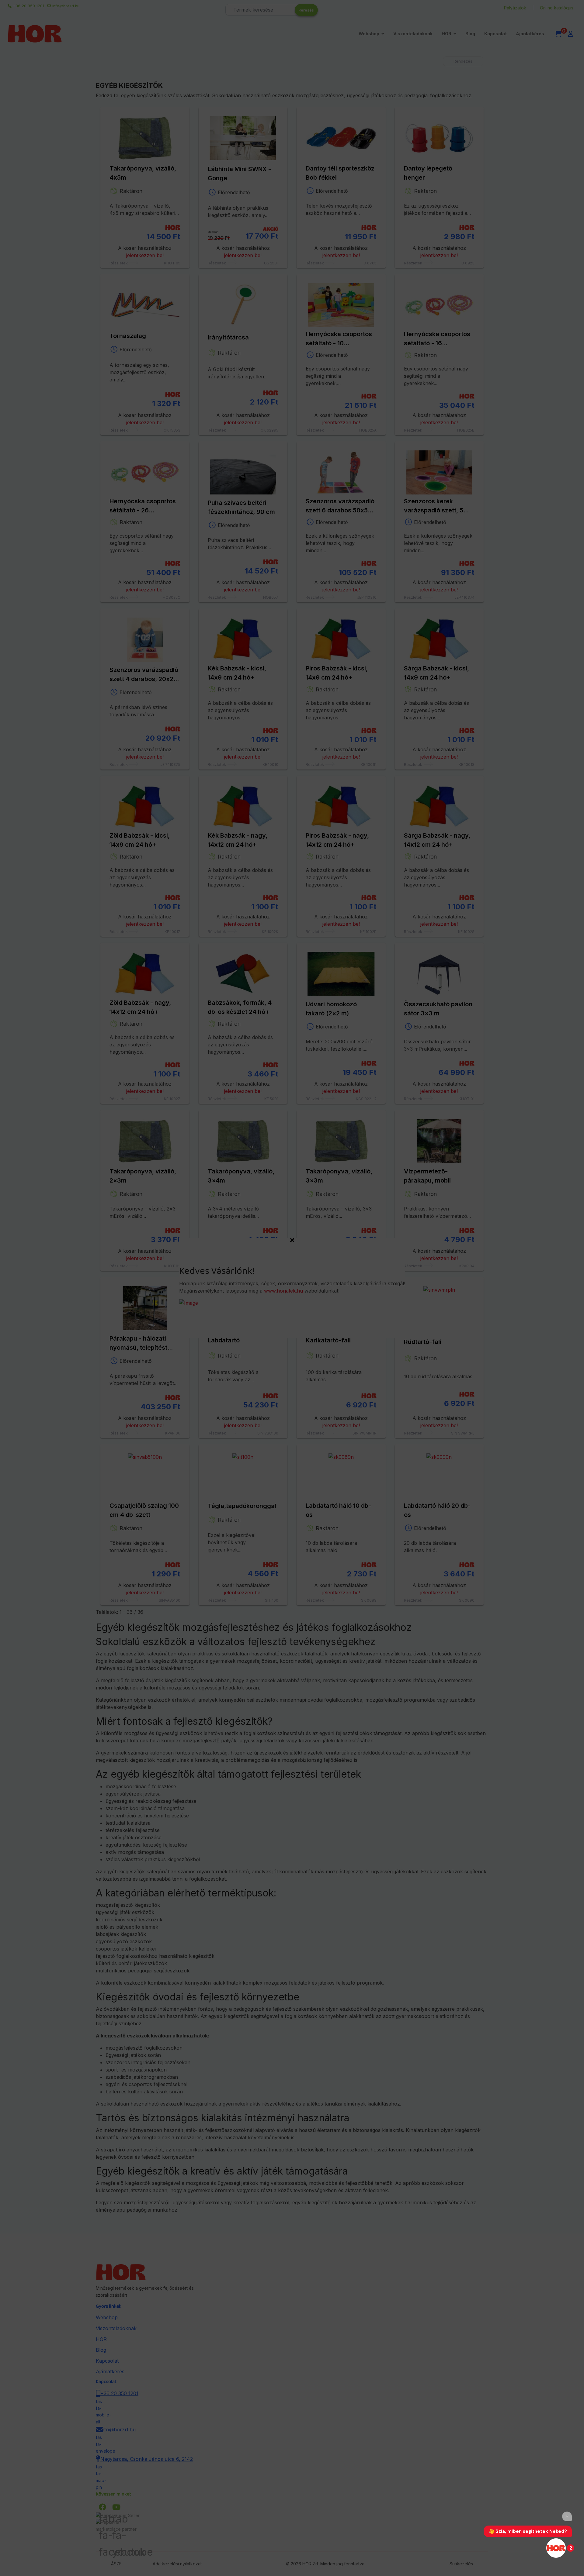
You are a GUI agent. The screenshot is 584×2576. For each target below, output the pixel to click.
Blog (470, 34)
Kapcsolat (495, 34)
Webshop (369, 34)
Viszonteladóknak (413, 34)
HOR (447, 34)
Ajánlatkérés (530, 34)
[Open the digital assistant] (556, 2548)
